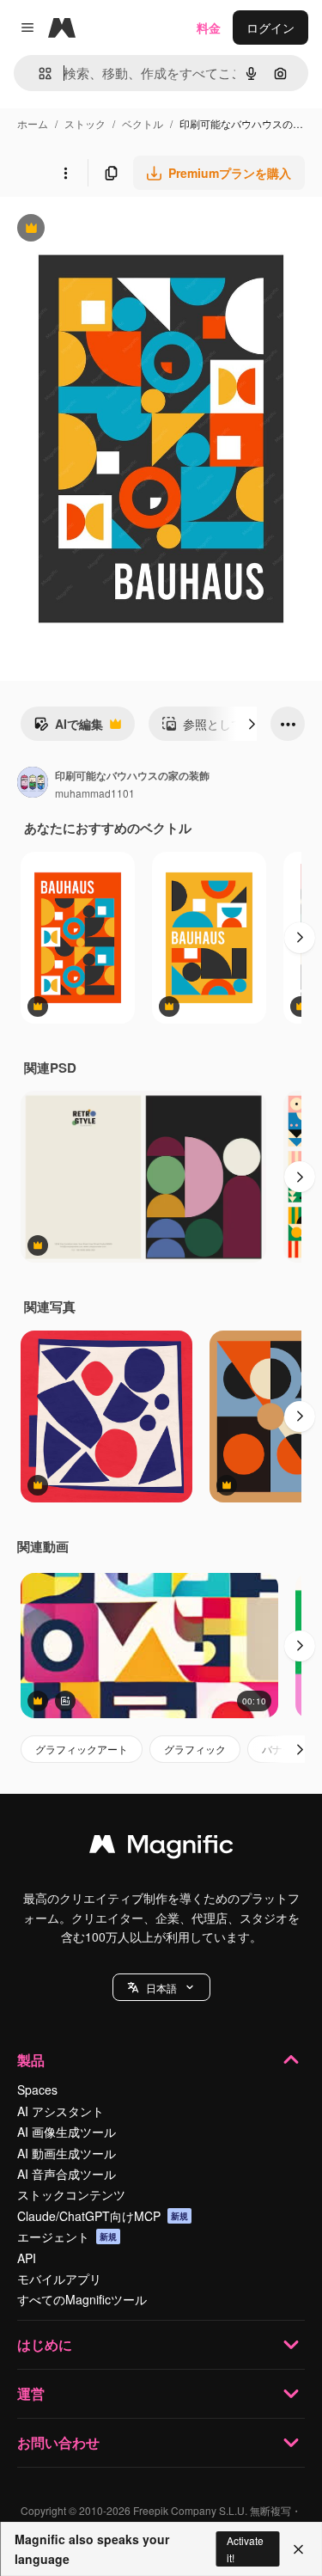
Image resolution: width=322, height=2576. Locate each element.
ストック (85, 123)
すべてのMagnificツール (82, 2299)
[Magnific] (161, 1848)
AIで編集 (68, 728)
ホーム (33, 123)
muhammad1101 (95, 793)
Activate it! (245, 2548)
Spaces (37, 2090)
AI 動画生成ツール (67, 2153)
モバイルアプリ (59, 2279)
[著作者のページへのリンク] (33, 784)
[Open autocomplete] (38, 73)
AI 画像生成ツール (67, 2132)
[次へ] (252, 724)
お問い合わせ (58, 2442)
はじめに (45, 2344)
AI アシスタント (61, 2111)
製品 (31, 2060)
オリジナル (118, 230)
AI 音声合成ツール (67, 2174)
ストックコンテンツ (71, 2194)
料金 (209, 28)
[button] (161, 1987)
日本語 (161, 1988)
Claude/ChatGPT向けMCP (103, 2216)
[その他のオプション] (65, 173)
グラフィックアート (82, 1749)
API (27, 2258)
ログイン (270, 28)
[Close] (298, 2549)
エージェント (67, 2236)
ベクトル (143, 123)
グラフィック (195, 1749)
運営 (31, 2393)
